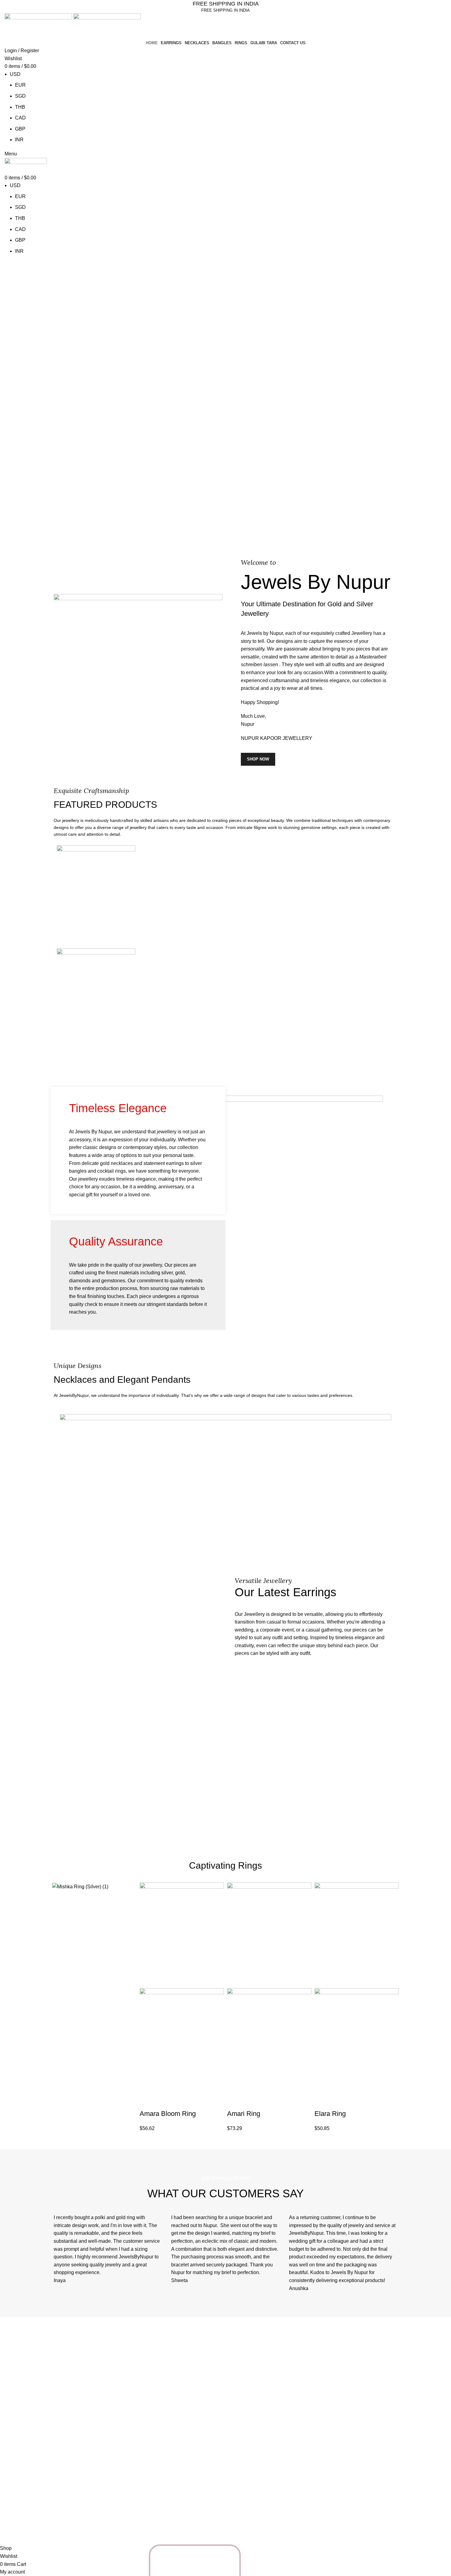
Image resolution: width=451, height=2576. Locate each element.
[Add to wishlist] (197, 2101)
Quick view (164, 2101)
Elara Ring (330, 2114)
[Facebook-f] (78, 2519)
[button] (147, 2101)
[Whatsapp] (206, 2560)
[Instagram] (61, 2519)
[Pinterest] (94, 2519)
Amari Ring (244, 2114)
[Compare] (180, 2101)
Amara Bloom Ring (168, 2114)
